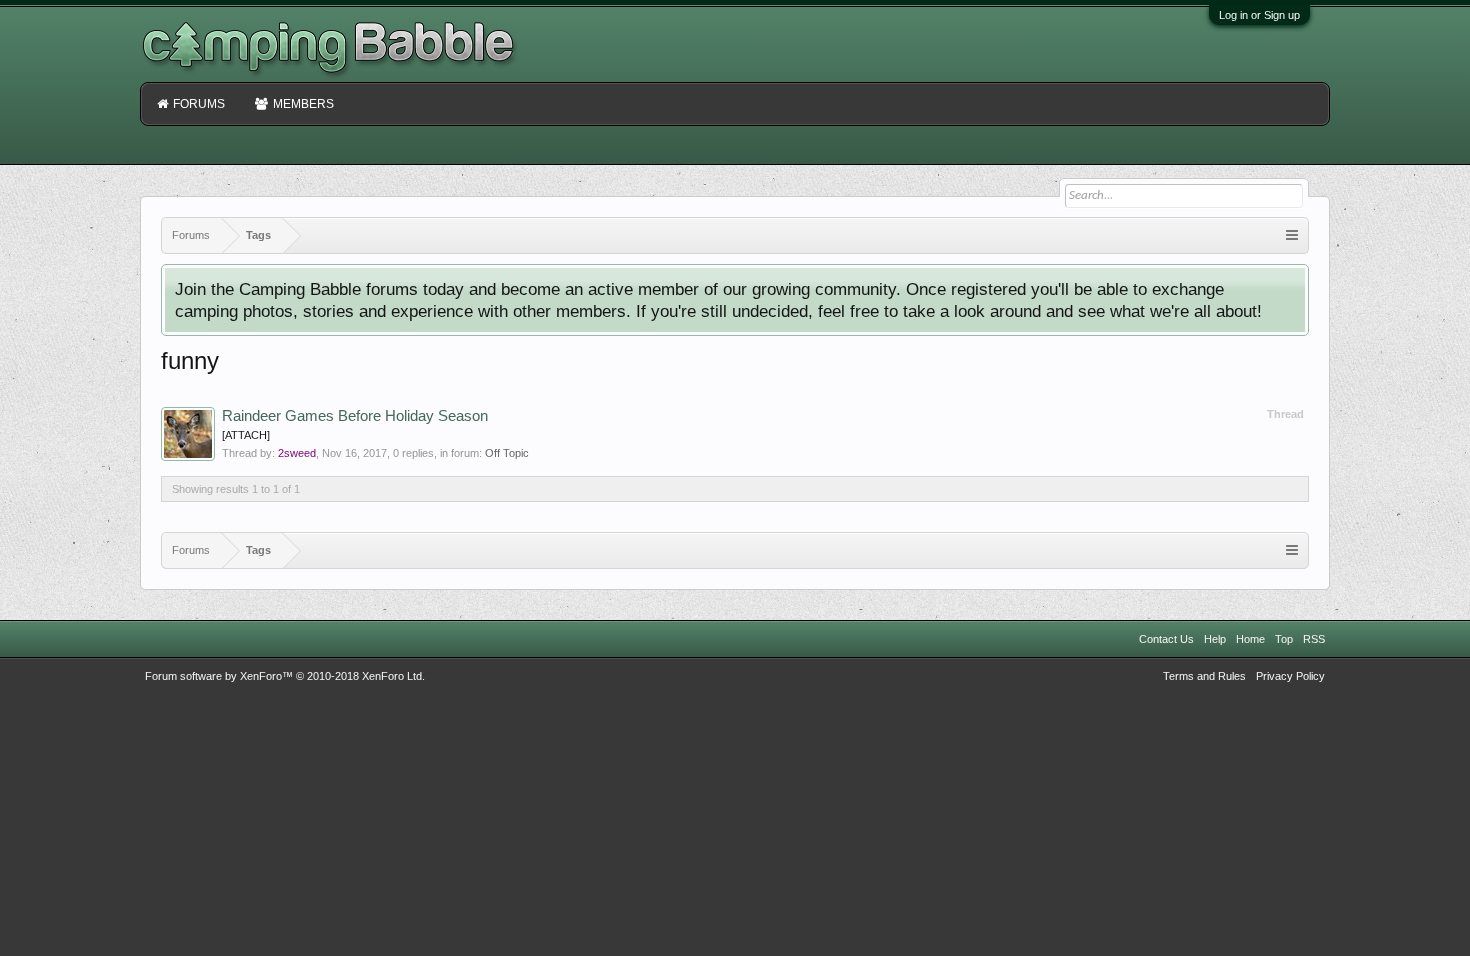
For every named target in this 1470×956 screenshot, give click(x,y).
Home (1250, 639)
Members (303, 104)
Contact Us (1166, 639)
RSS (1314, 639)
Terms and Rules (1204, 676)
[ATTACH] (246, 435)
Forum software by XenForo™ (285, 676)
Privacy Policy (1290, 676)
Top (1284, 639)
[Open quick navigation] (1292, 235)
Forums (199, 104)
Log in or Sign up (1259, 15)
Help (1215, 639)
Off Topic (507, 453)
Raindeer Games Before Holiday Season (355, 416)
